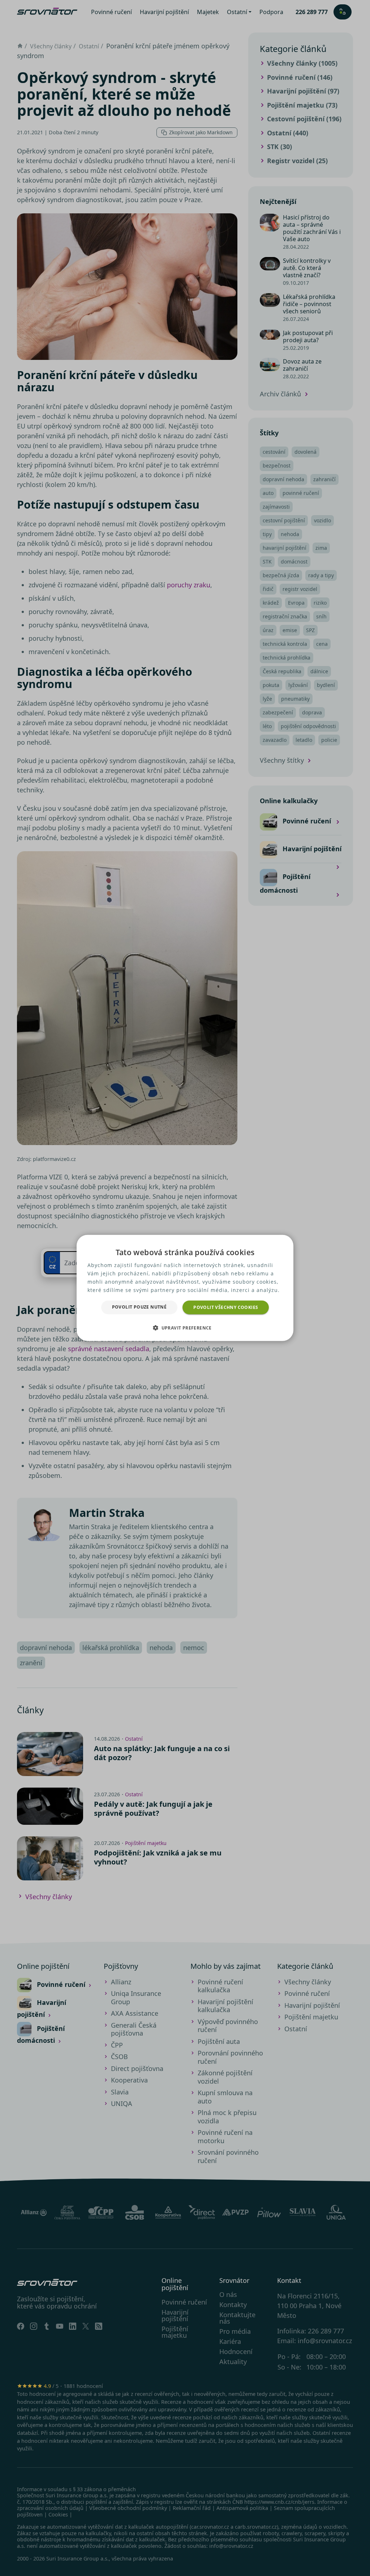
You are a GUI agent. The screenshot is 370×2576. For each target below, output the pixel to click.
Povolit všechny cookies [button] (226, 1307)
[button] (185, 1328)
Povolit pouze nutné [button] (139, 1307)
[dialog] (185, 1288)
